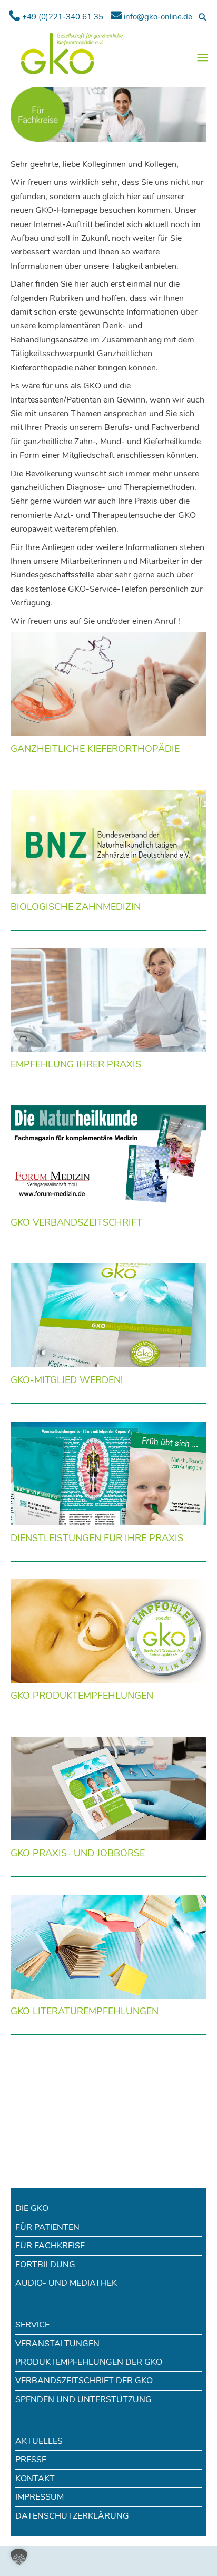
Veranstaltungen (57, 2344)
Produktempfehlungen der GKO (89, 2362)
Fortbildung (45, 2265)
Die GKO (32, 2208)
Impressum (40, 2497)
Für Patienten (47, 2227)
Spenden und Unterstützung (83, 2399)
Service (32, 2325)
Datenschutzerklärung (72, 2516)
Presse (31, 2460)
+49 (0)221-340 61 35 (62, 17)
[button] (203, 17)
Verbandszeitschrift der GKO (84, 2381)
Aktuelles (39, 2441)
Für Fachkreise (50, 2246)
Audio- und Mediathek (66, 2283)
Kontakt (35, 2479)
